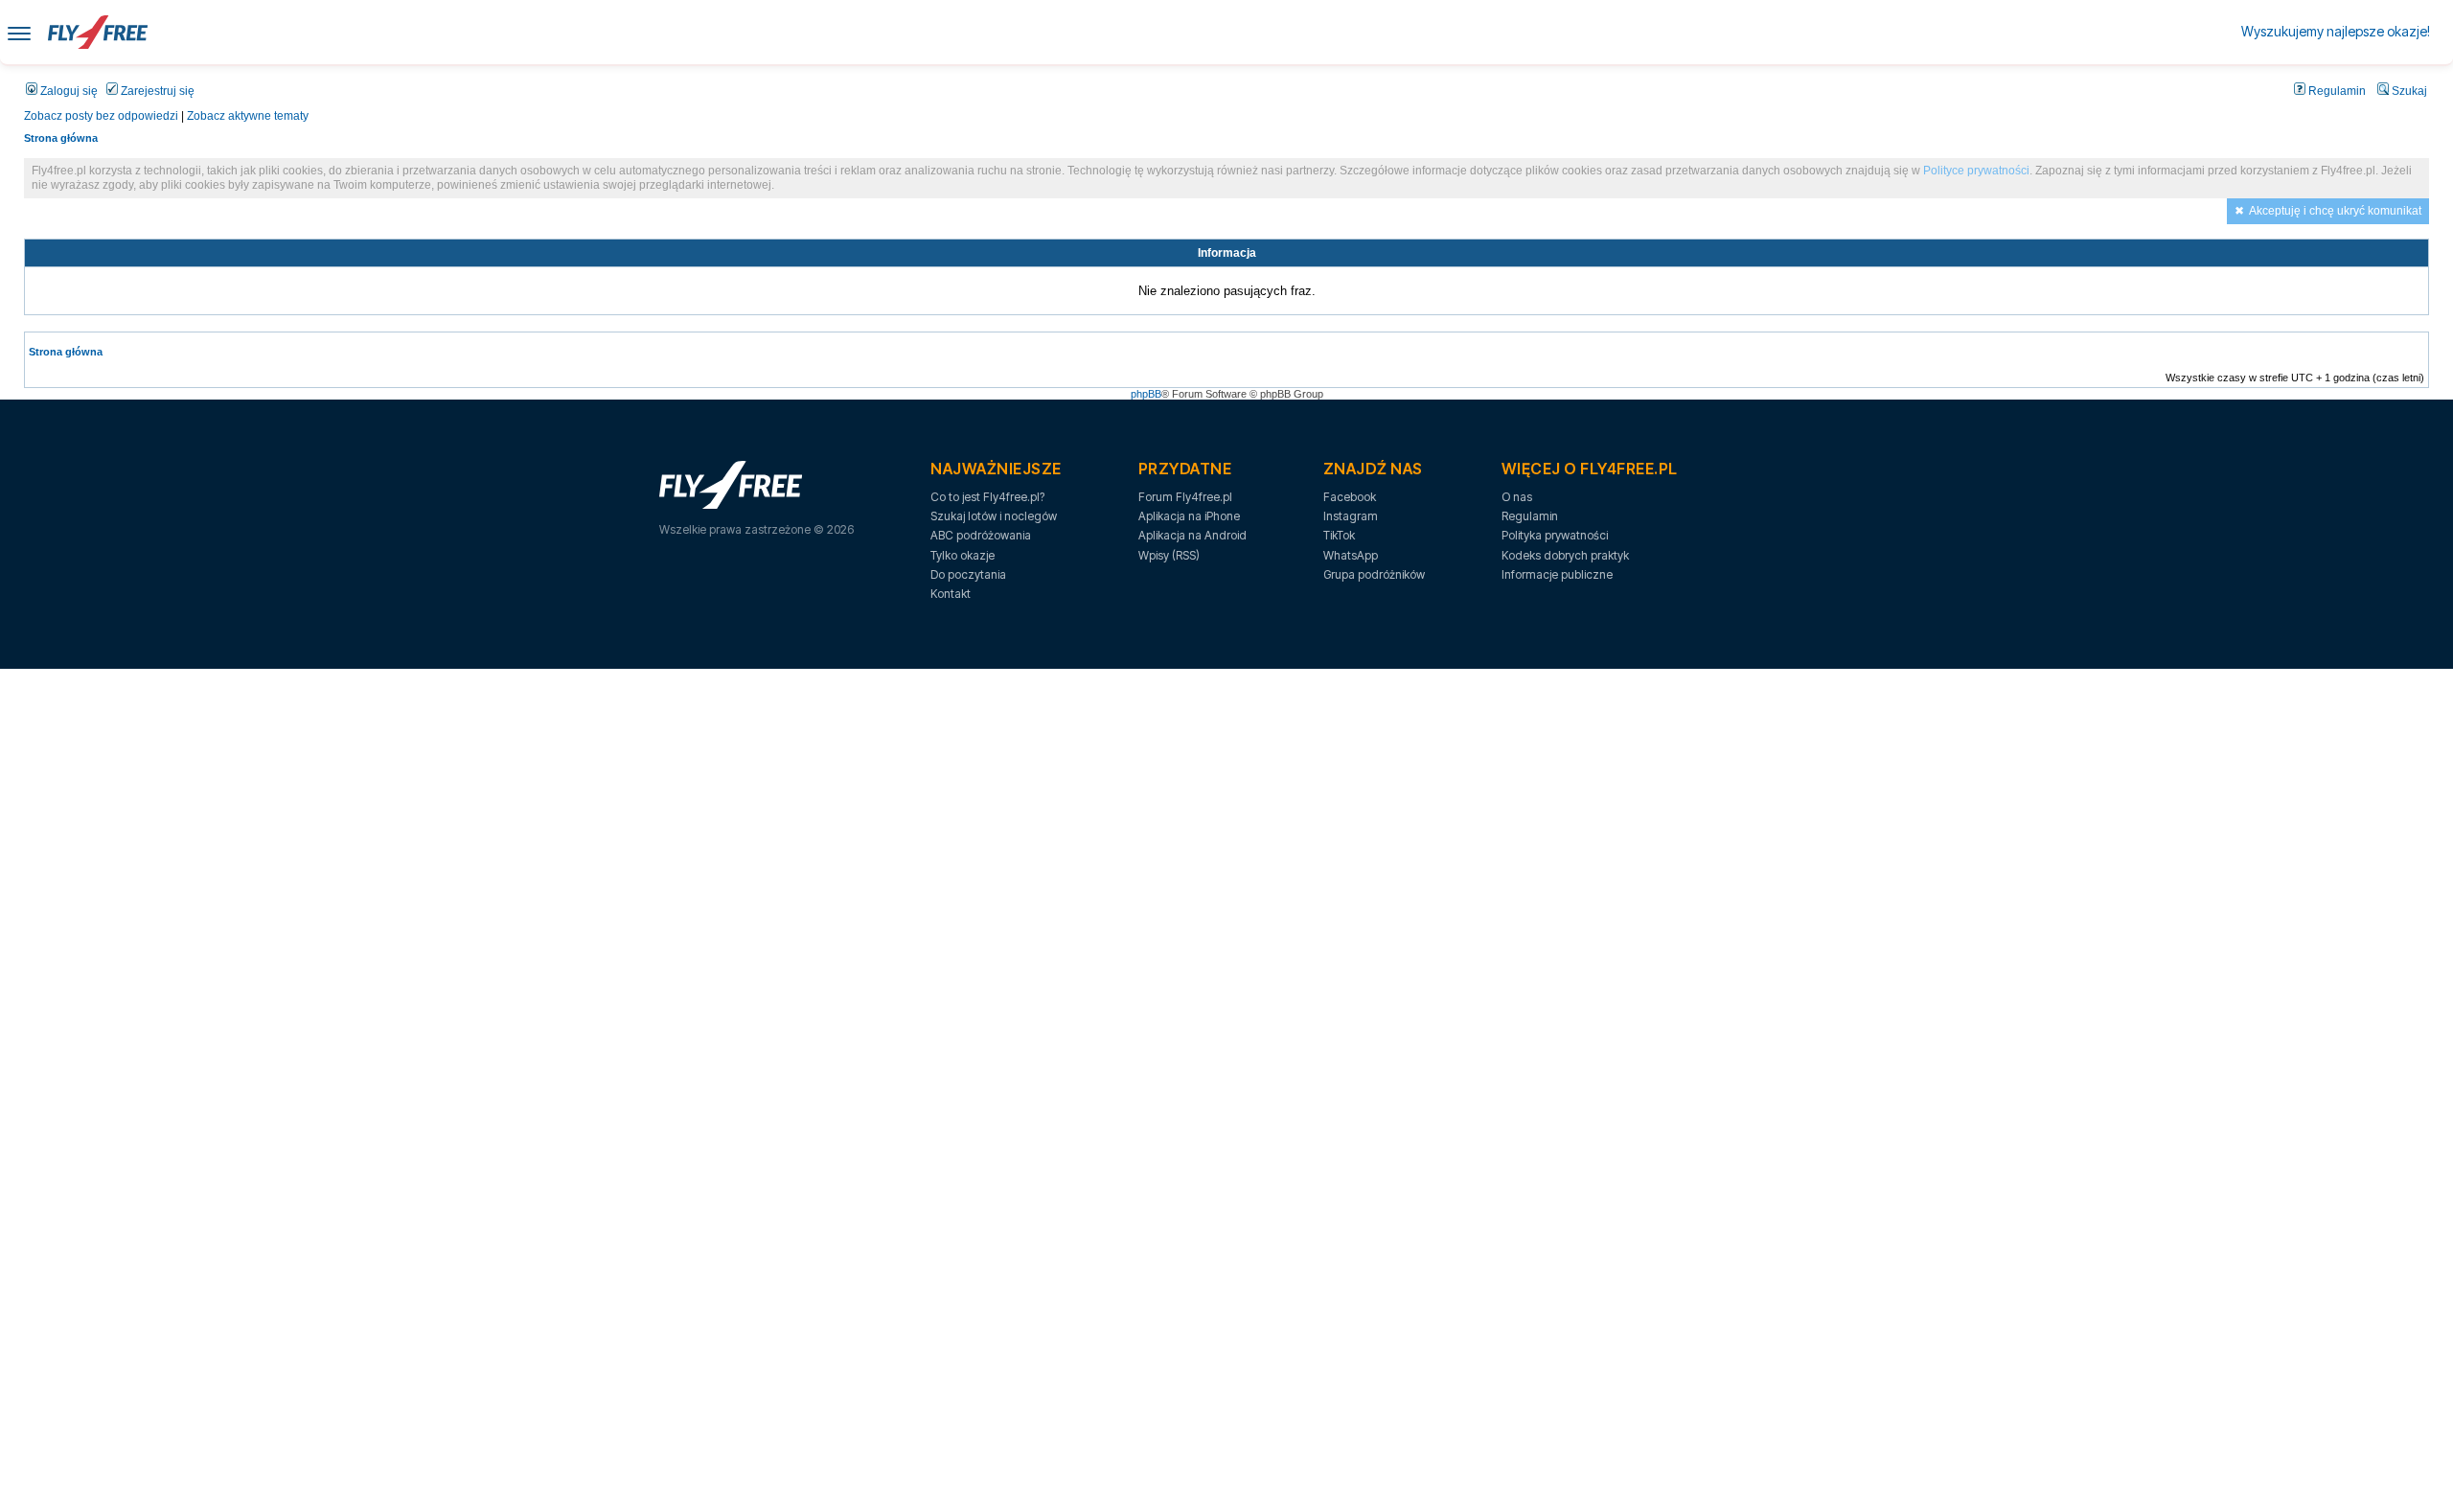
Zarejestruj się (156, 91)
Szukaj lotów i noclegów (994, 516)
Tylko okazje (963, 555)
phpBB (1146, 394)
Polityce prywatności (1976, 171)
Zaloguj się (68, 91)
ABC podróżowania (981, 535)
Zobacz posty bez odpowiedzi (101, 116)
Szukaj (2408, 91)
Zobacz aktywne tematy (248, 116)
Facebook (1350, 497)
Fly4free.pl (98, 32)
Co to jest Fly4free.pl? (987, 497)
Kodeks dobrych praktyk (1565, 555)
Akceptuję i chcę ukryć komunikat (2335, 211)
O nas (1517, 497)
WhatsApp (1351, 555)
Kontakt (951, 594)
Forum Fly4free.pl (1185, 497)
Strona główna (61, 138)
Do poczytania (968, 574)
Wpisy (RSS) (1169, 555)
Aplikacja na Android (1192, 535)
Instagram (1351, 516)
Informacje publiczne (1557, 574)
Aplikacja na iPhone (1189, 516)
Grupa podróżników (1374, 574)
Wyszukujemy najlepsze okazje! (2336, 31)
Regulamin (2336, 91)
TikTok (1339, 535)
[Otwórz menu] (19, 32)
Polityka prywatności (1555, 535)
